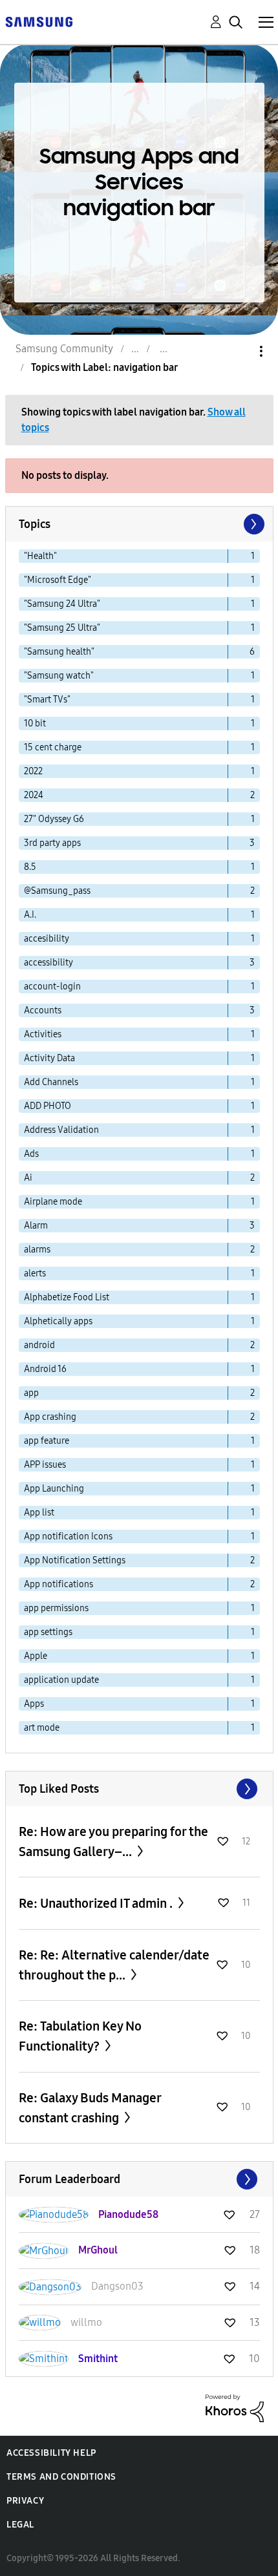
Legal (20, 2525)
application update (61, 1680)
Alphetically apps (58, 1321)
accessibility (48, 963)
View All (139, 1789)
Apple (36, 1656)
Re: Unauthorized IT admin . (97, 1903)
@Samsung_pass (57, 891)
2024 (34, 795)
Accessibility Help (51, 2453)
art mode (42, 1728)
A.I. (30, 915)
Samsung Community (64, 349)
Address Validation (61, 1130)
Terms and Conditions (61, 2477)
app (31, 1393)
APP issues (45, 1465)
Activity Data (49, 1058)
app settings (48, 1632)
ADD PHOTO (48, 1106)
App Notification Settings (75, 1560)
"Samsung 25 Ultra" (62, 628)
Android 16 (45, 1369)
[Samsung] (39, 21)
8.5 (30, 867)
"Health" (40, 556)
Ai (28, 1178)
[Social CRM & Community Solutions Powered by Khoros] (235, 2408)
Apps (34, 1704)
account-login (52, 987)
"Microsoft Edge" (58, 580)
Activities (43, 1034)
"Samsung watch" (59, 676)
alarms (37, 1250)
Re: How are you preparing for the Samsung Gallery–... (113, 1842)
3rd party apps (52, 843)
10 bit (35, 723)
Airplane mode (53, 1202)
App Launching (54, 1489)
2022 (33, 771)
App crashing (50, 1417)
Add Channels (51, 1082)
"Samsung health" (59, 652)
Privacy (25, 2501)
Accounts (43, 1010)
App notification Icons (68, 1536)
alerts (35, 1273)
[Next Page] (253, 524)
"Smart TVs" (47, 700)
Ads (31, 1154)
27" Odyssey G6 (54, 819)
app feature (47, 1441)
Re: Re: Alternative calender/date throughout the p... (114, 1965)
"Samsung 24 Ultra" (62, 604)
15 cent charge (53, 747)
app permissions (56, 1608)
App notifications (59, 1584)
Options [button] (239, 351)
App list (39, 1513)
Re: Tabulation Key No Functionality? (80, 2036)
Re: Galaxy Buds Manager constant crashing (90, 2108)
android (39, 1345)
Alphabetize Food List (67, 1297)
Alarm (36, 1226)
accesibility (47, 939)
